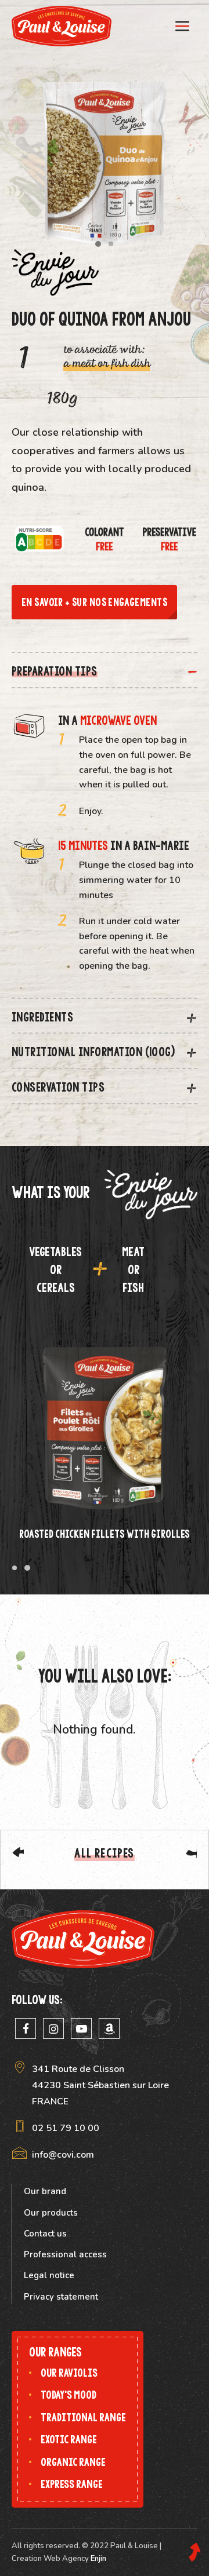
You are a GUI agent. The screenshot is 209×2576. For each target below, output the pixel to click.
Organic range (73, 2462)
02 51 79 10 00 (66, 2128)
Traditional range (83, 2418)
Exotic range (69, 2440)
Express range (72, 2484)
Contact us (45, 2234)
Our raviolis (69, 2373)
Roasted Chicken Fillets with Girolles (105, 1534)
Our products (51, 2213)
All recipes (104, 1853)
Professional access (65, 2254)
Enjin (98, 2559)
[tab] (105, 670)
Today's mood (69, 2395)
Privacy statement (61, 2297)
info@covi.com (63, 2155)
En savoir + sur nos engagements (94, 602)
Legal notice (49, 2275)
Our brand (45, 2191)
